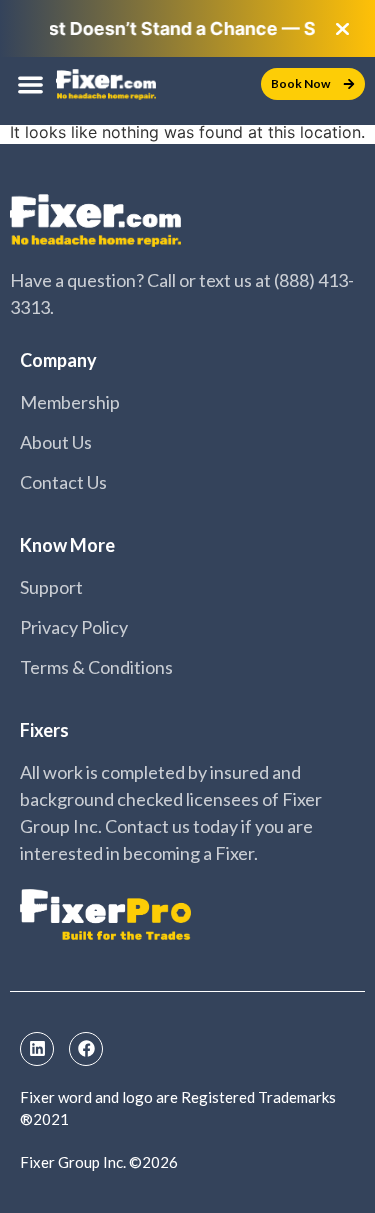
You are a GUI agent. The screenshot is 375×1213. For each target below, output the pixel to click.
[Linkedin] (37, 1049)
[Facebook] (86, 1049)
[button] (30, 84)
